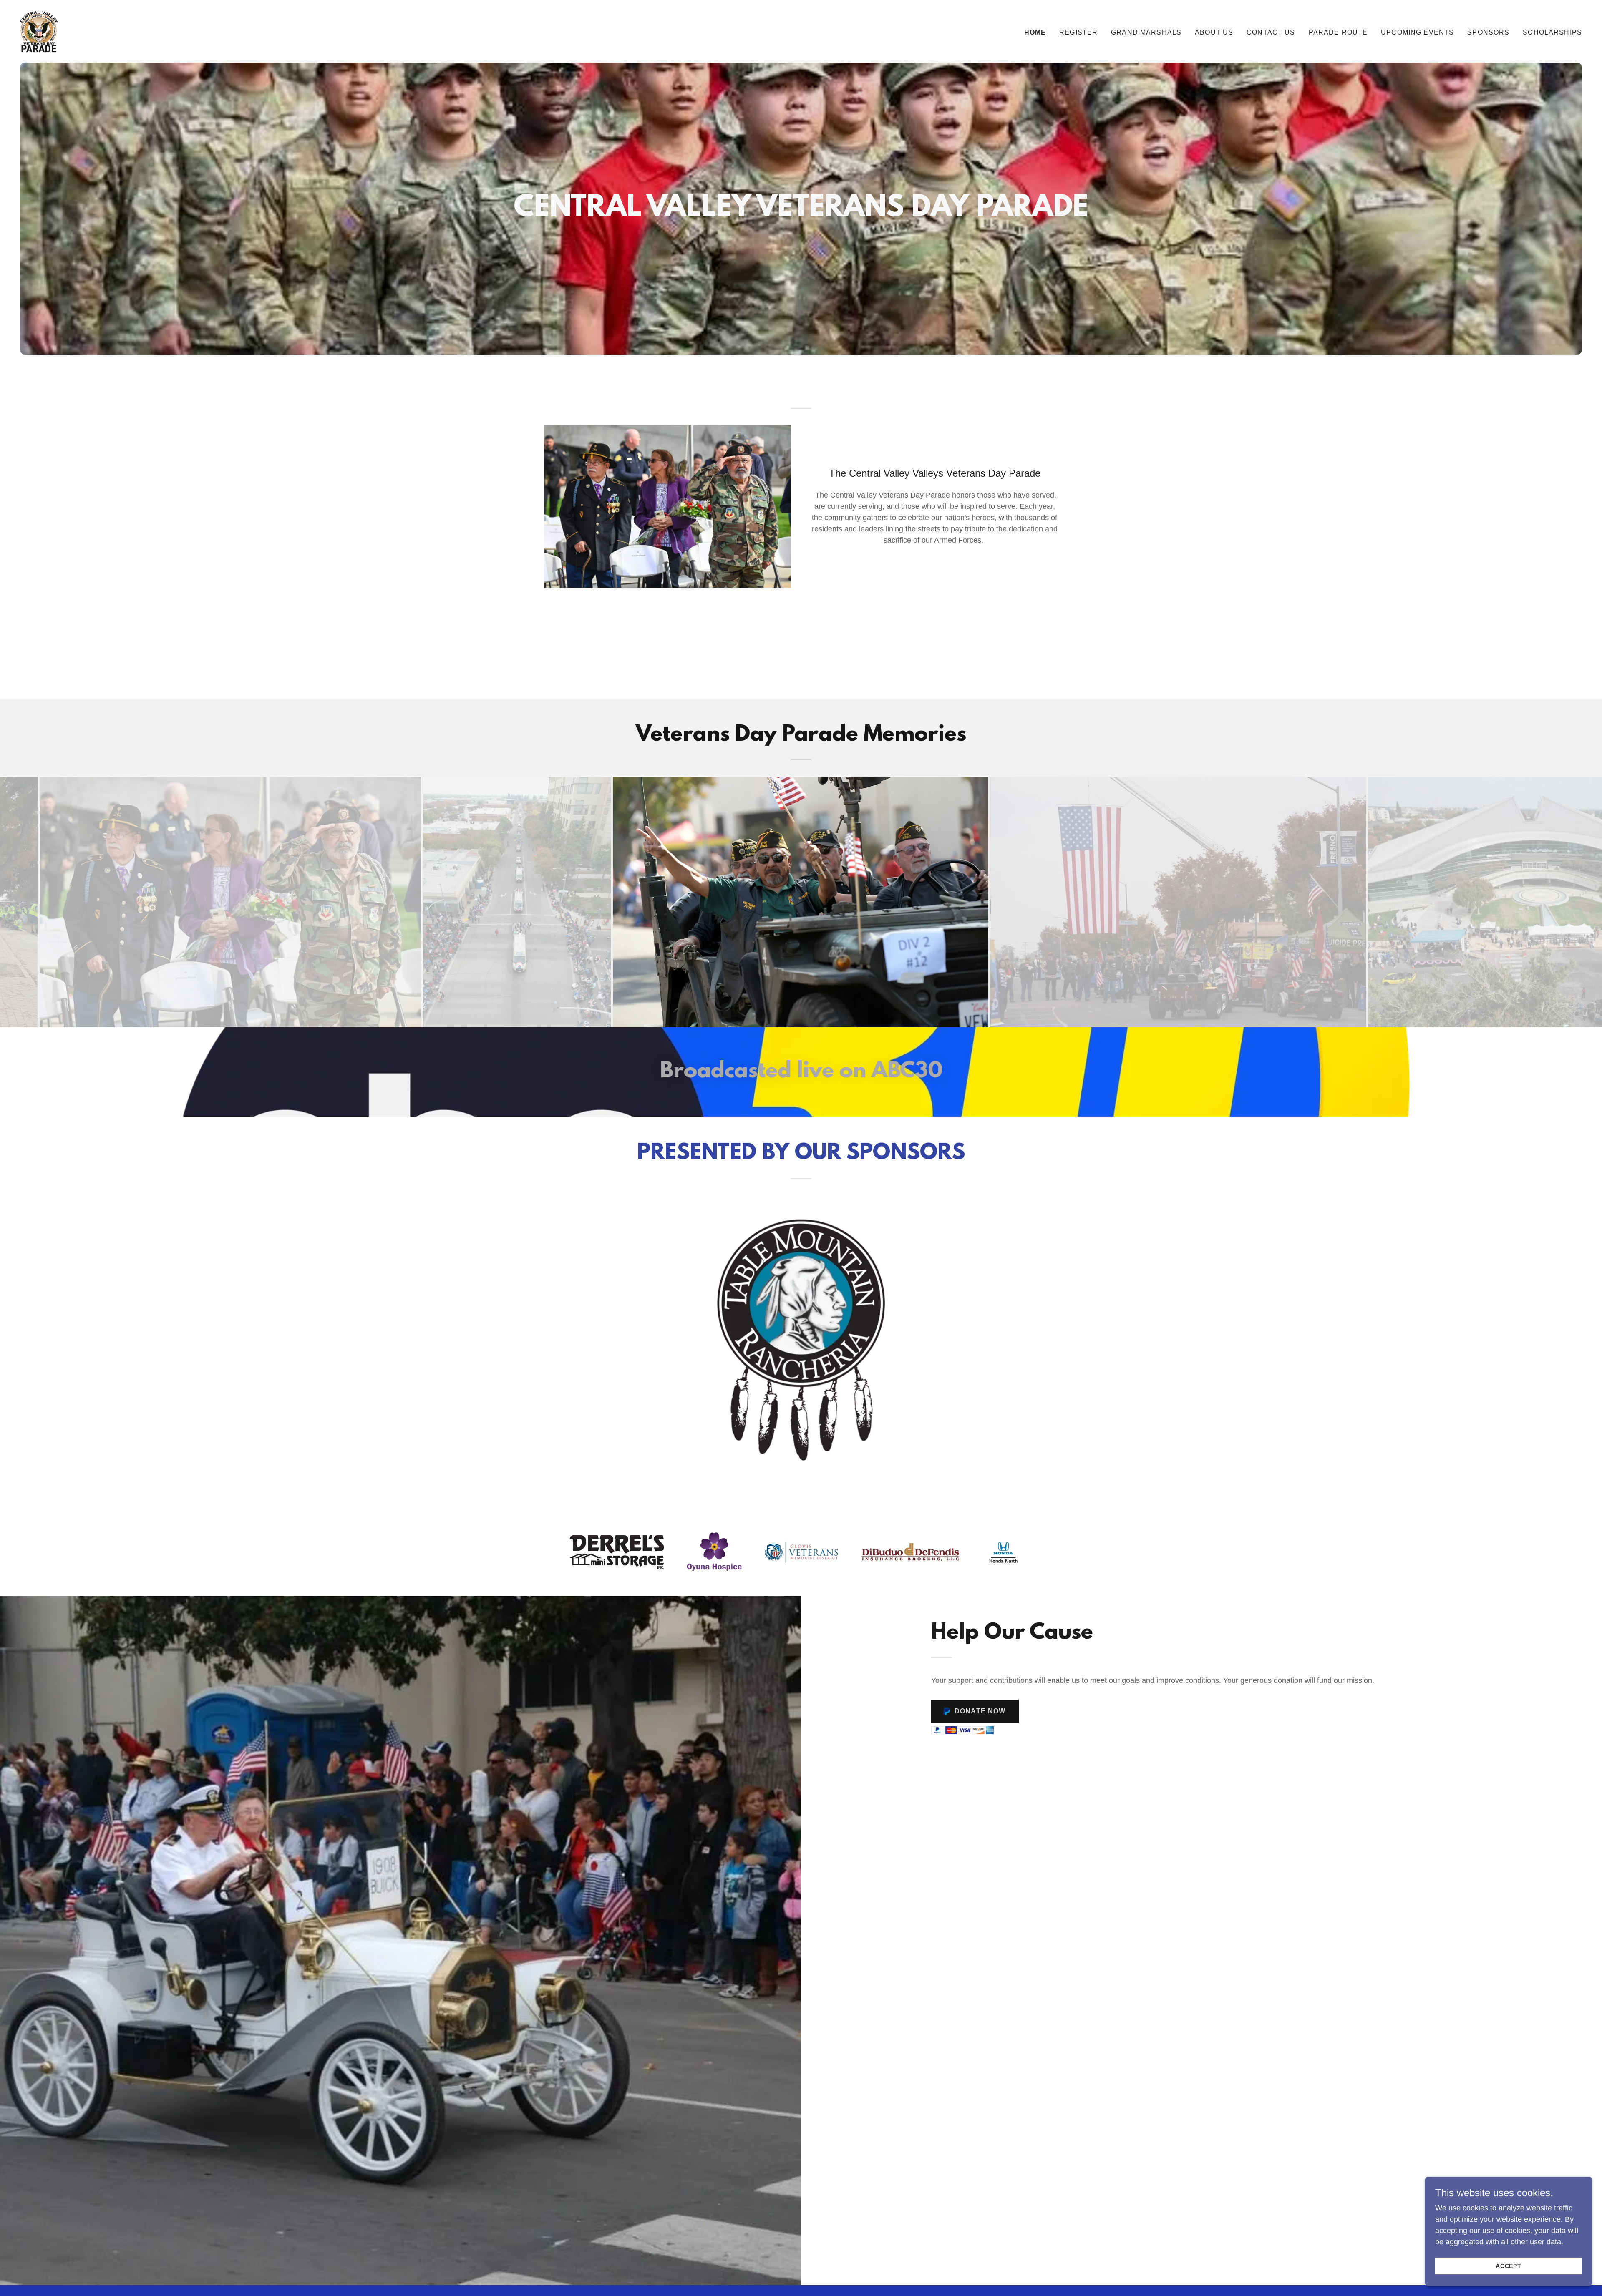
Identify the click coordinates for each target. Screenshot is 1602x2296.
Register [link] (1078, 32)
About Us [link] (1214, 32)
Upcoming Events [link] (1417, 32)
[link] (39, 31)
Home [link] (1035, 32)
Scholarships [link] (1552, 32)
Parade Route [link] (1338, 32)
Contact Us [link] (1271, 32)
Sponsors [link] (1488, 32)
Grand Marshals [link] (1146, 32)
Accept (1509, 2266)
